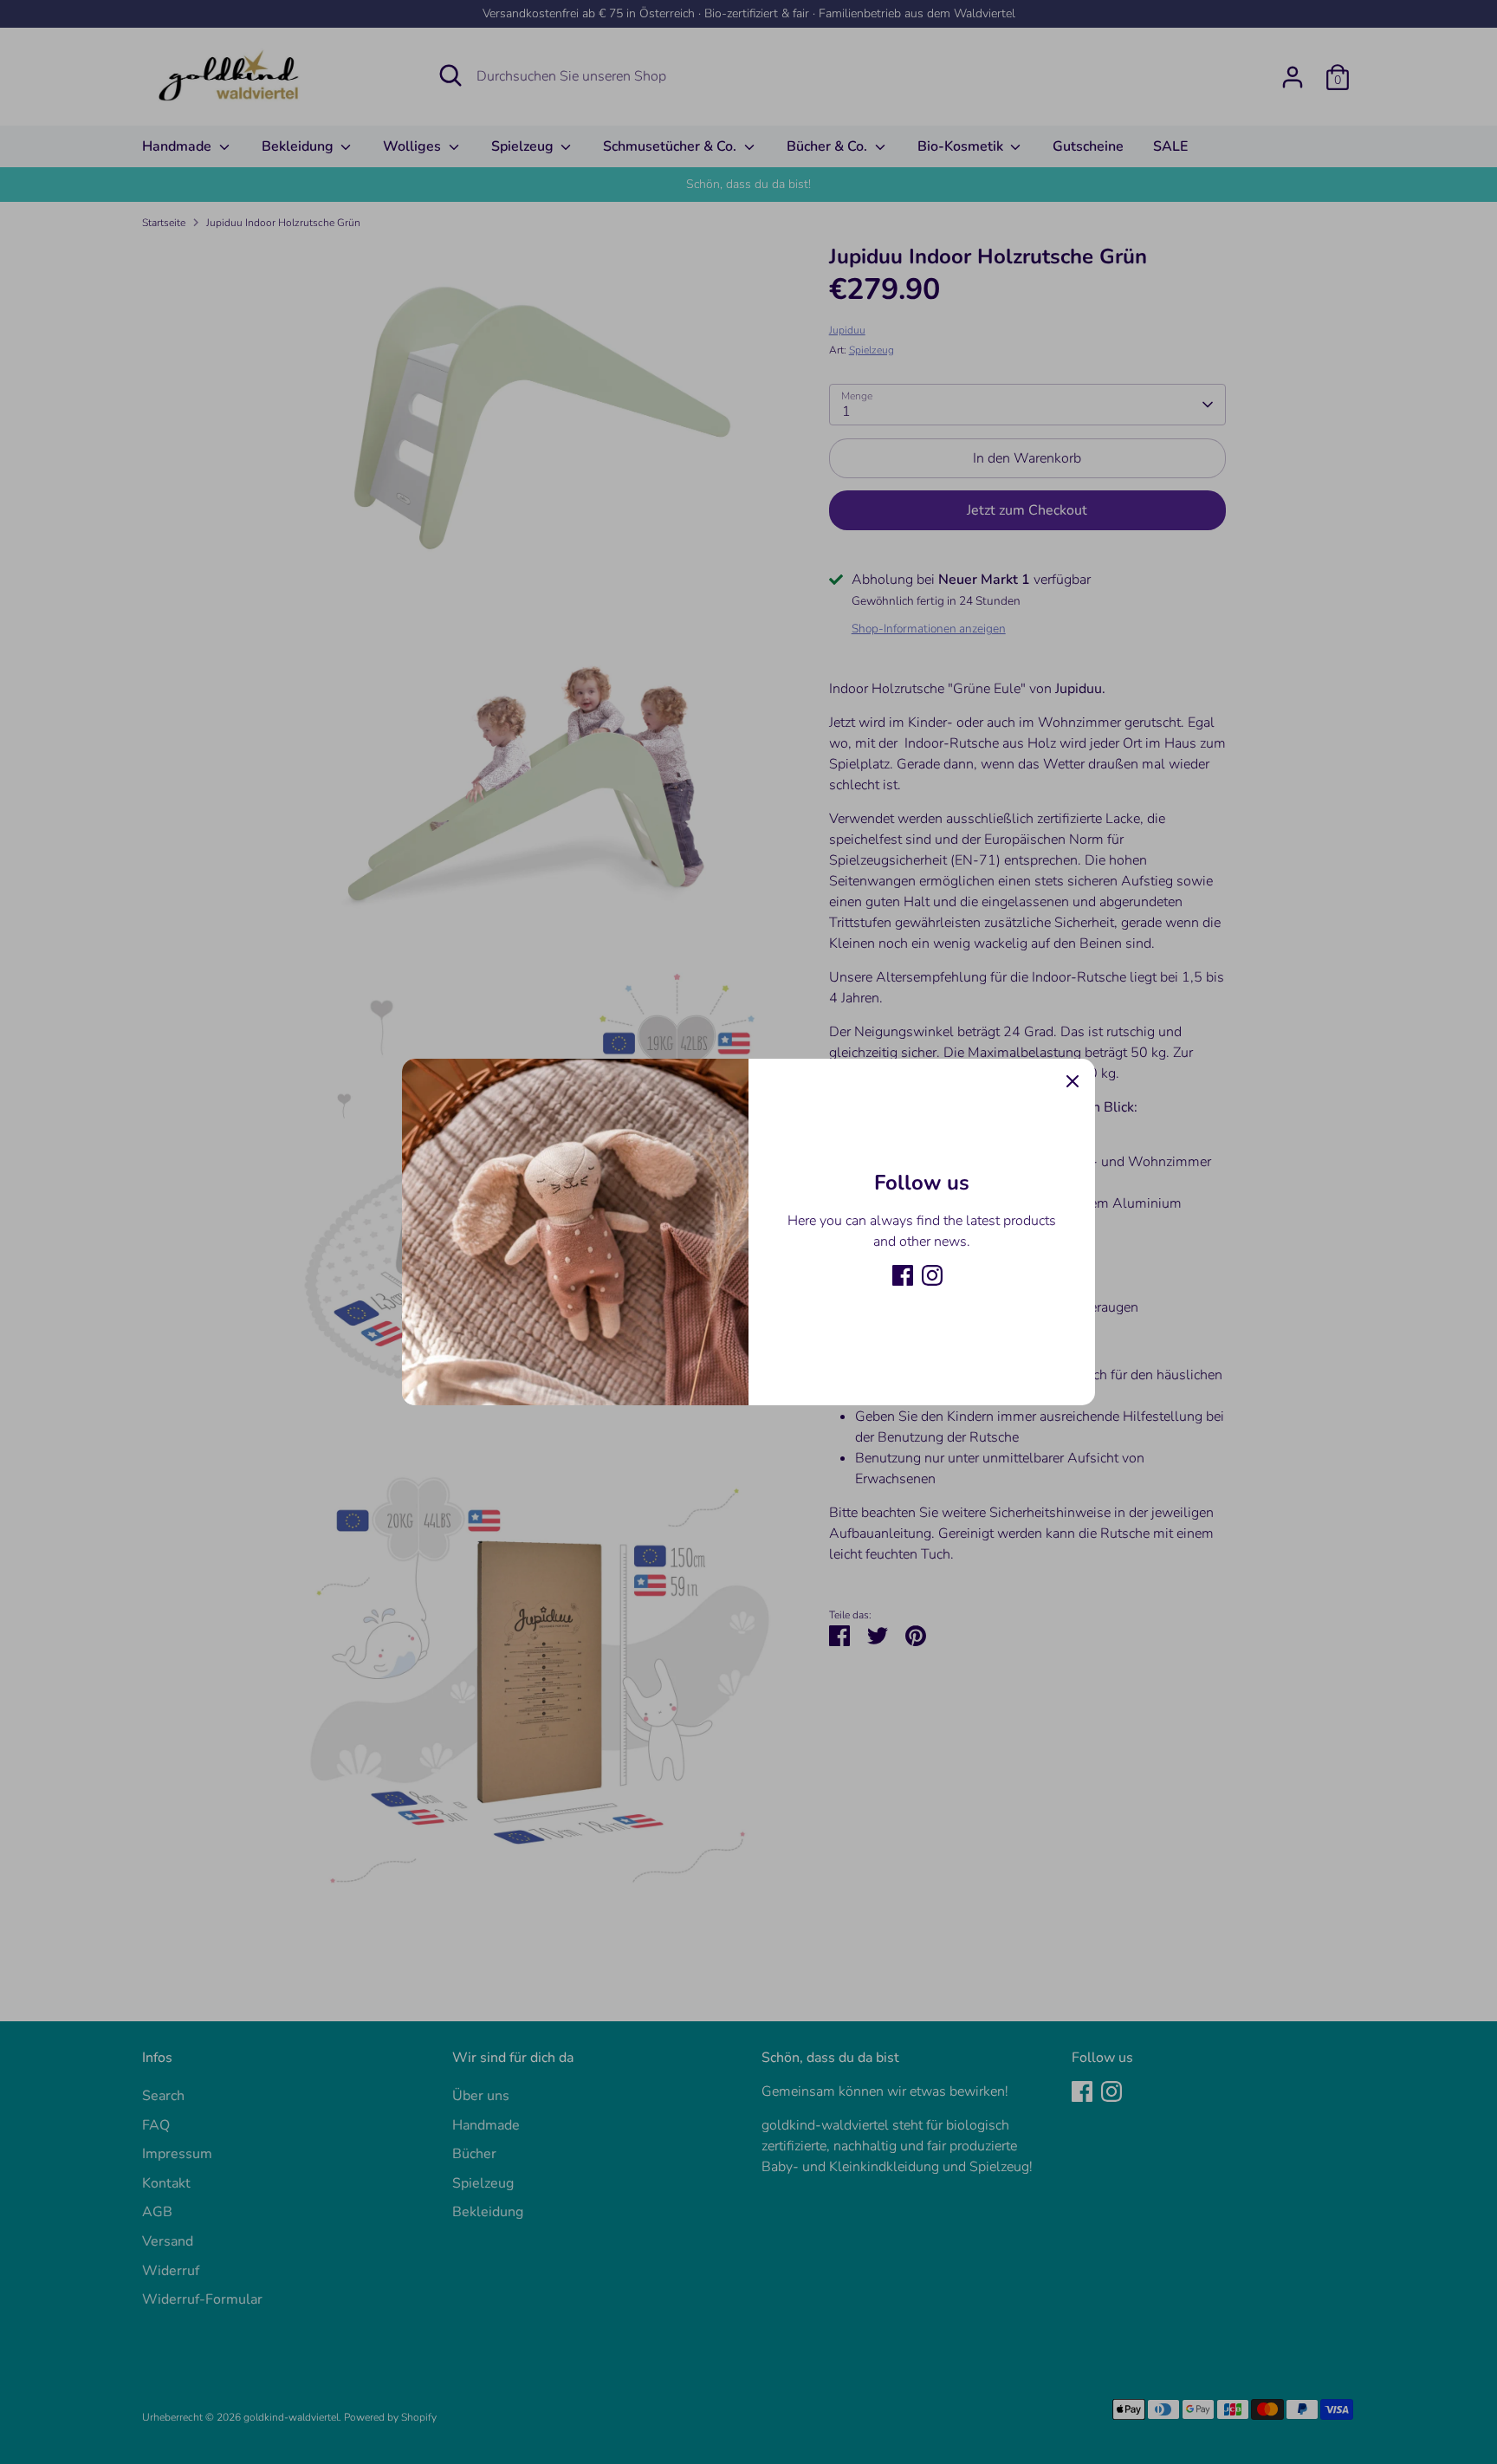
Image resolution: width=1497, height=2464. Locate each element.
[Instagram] (932, 1275)
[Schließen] (1073, 1081)
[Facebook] (903, 1275)
